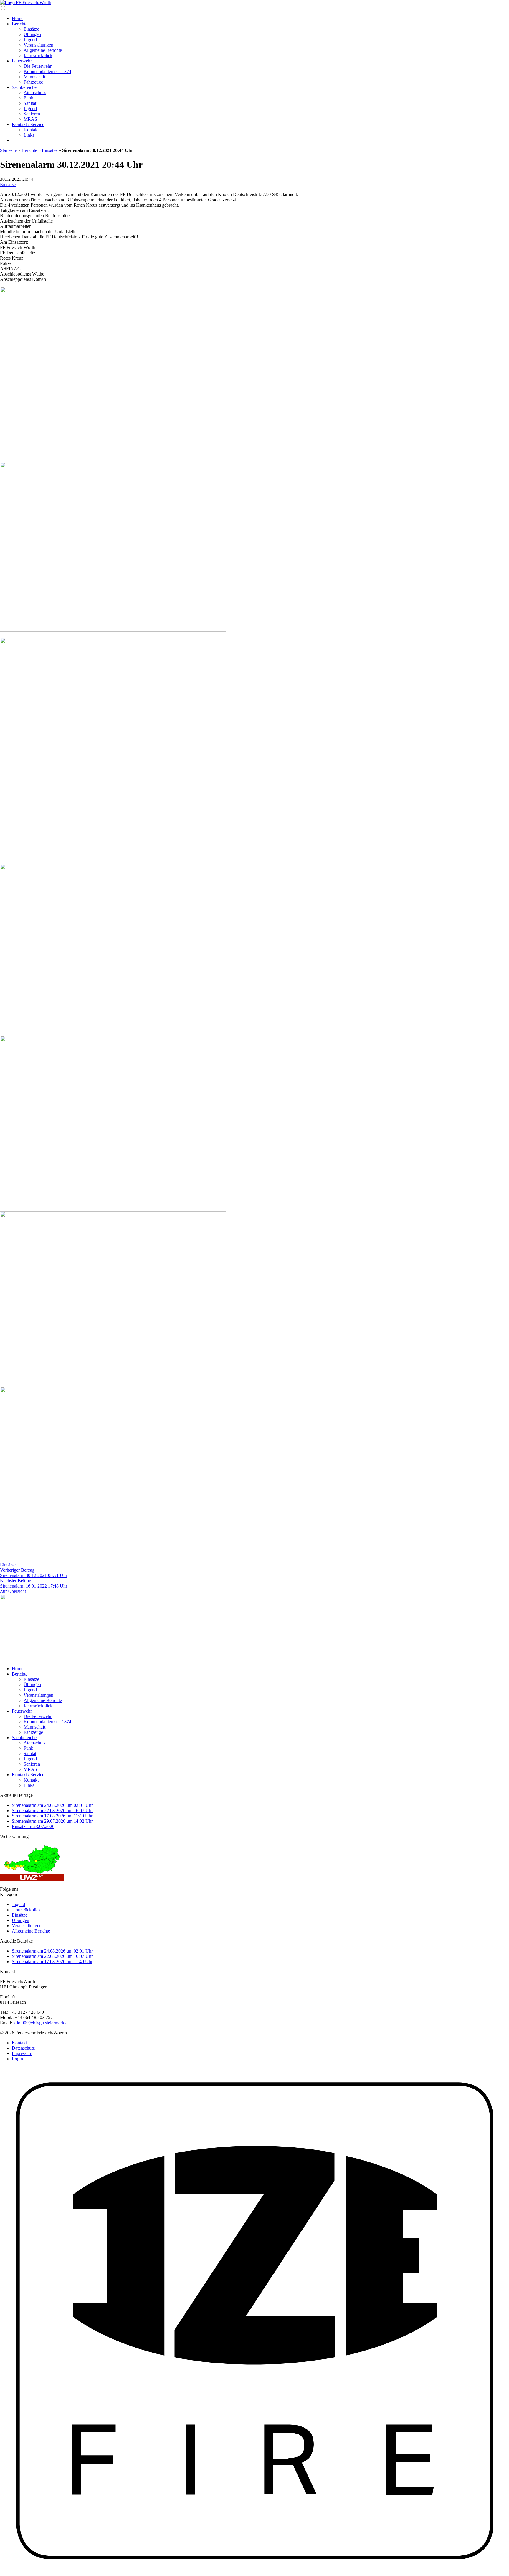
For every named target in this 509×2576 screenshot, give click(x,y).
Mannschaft (34, 77)
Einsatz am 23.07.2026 (33, 1826)
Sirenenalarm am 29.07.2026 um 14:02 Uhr (52, 1821)
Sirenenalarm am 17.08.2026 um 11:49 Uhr (52, 1816)
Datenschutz (23, 2048)
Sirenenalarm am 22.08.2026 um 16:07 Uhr (52, 1811)
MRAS (30, 119)
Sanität (30, 103)
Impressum (22, 2053)
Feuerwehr (22, 61)
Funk (28, 98)
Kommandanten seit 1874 (47, 71)
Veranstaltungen (38, 45)
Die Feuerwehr (38, 66)
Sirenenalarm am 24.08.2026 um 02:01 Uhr (52, 1805)
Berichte (20, 24)
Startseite (8, 150)
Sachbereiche (24, 87)
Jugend (30, 40)
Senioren (32, 114)
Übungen (32, 34)
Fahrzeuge (33, 82)
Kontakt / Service (28, 124)
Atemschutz (35, 93)
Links (29, 135)
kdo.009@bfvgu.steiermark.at (41, 2023)
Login (17, 2059)
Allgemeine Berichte (43, 50)
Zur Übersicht (13, 1591)
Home (18, 18)
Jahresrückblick (38, 55)
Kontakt (31, 130)
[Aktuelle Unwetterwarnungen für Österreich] (32, 1879)
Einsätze (31, 29)
